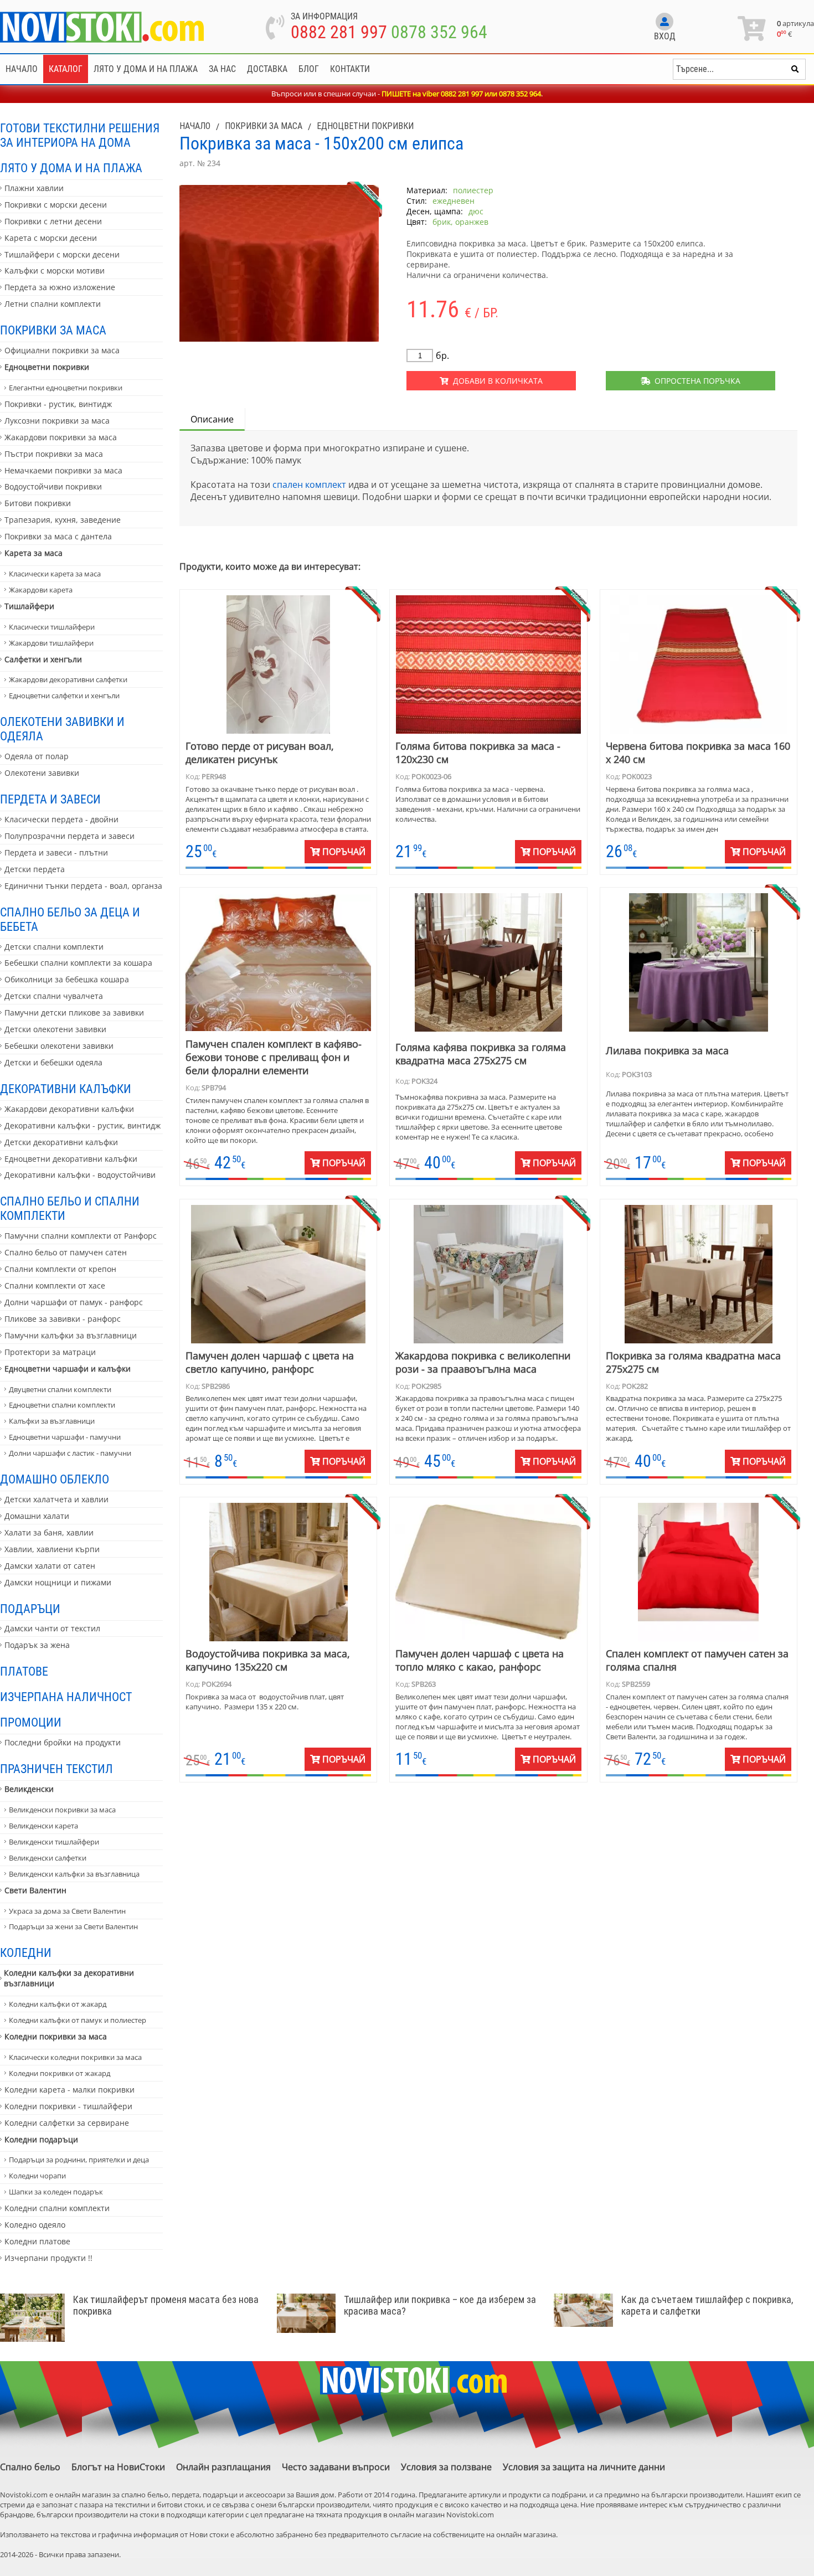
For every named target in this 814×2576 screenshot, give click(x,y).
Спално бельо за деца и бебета (70, 919)
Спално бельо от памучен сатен (66, 1252)
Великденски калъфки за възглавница (74, 1874)
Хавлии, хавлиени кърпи (52, 1549)
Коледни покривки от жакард (60, 2073)
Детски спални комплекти (54, 947)
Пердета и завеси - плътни (56, 852)
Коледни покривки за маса (56, 2036)
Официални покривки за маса (62, 350)
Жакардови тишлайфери (51, 643)
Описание (212, 419)
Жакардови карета (41, 590)
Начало (22, 69)
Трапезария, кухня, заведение (63, 520)
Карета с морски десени (51, 238)
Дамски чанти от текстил (52, 1628)
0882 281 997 (339, 32)
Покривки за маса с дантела (58, 536)
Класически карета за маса (55, 574)
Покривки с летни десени (53, 221)
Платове (24, 1671)
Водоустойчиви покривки (53, 486)
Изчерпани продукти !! (48, 2258)
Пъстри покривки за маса (54, 454)
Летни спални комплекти (53, 304)
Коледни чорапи (37, 2176)
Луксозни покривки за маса (57, 421)
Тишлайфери (29, 606)
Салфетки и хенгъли (43, 659)
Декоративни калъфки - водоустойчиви (80, 1175)
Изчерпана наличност (66, 1697)
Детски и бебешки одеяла (53, 1062)
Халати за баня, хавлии (49, 1532)
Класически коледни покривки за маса (75, 2057)
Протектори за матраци (50, 1352)
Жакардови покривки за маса (61, 437)
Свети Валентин (35, 1890)
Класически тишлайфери (52, 627)
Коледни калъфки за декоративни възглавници (69, 1978)
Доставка (267, 69)
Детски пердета (35, 869)
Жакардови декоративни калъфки (69, 1109)
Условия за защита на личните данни (584, 2467)
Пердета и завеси (50, 799)
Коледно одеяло (35, 2225)
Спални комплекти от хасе (55, 1286)
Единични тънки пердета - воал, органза (83, 886)
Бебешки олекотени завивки (59, 1046)
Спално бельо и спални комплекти (70, 1208)
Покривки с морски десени (56, 205)
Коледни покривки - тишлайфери (68, 2106)
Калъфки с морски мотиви (55, 271)
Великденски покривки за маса (62, 1810)
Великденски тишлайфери (54, 1842)
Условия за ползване (446, 2467)
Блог (309, 69)
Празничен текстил (56, 1769)
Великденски (29, 1789)
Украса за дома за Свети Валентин (67, 1911)
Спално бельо (30, 2467)
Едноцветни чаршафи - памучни (65, 1437)
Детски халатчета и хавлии (56, 1499)
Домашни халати (37, 1516)
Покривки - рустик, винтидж (58, 404)
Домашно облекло (55, 1479)
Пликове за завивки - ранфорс (63, 1319)
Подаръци (30, 1609)
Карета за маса (34, 553)
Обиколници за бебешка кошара (67, 979)
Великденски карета (43, 1826)
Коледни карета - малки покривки (69, 2090)
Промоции (31, 1722)
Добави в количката (496, 381)
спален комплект (309, 485)
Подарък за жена (37, 1645)
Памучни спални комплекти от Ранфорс (81, 1236)
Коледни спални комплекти (57, 2208)
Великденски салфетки (48, 1858)
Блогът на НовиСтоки (118, 2467)
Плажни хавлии (34, 188)
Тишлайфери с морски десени (62, 254)
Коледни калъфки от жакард (58, 2004)
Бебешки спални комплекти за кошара (78, 963)
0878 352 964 (439, 32)
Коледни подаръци (41, 2139)
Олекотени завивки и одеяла (62, 729)
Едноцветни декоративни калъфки (71, 1159)
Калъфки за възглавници (52, 1421)
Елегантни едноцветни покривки (66, 388)
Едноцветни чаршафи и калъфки (68, 1369)
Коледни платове (37, 2241)
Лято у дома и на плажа (146, 69)
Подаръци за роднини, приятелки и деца (79, 2160)
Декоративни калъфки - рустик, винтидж (83, 1125)
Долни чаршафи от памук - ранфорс (74, 1302)
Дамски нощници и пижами (58, 1582)
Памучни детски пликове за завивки (74, 1013)
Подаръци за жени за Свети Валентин (73, 1926)
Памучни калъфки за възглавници (71, 1335)
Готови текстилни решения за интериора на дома (80, 135)
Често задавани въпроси (336, 2467)
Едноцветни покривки (47, 367)
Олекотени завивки (42, 773)
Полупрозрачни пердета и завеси (69, 836)
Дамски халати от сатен (50, 1566)
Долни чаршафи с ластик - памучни (70, 1453)
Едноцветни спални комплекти (62, 1405)
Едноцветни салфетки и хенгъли (64, 695)
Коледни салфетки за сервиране (67, 2123)
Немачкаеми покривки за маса (63, 470)
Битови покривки (38, 503)
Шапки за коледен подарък (56, 2192)
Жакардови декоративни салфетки (68, 679)
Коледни (26, 1952)
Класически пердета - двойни (61, 819)
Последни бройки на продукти (63, 1742)
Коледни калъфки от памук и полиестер (78, 2020)
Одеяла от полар (37, 756)
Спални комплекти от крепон (60, 1269)
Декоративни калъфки (66, 1089)
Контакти (350, 69)
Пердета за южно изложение (60, 287)
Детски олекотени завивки (55, 1029)
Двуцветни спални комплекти (60, 1389)
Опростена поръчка (695, 381)
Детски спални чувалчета (54, 996)
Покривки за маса (53, 330)
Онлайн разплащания (223, 2467)
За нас (222, 69)
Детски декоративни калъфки (61, 1142)
